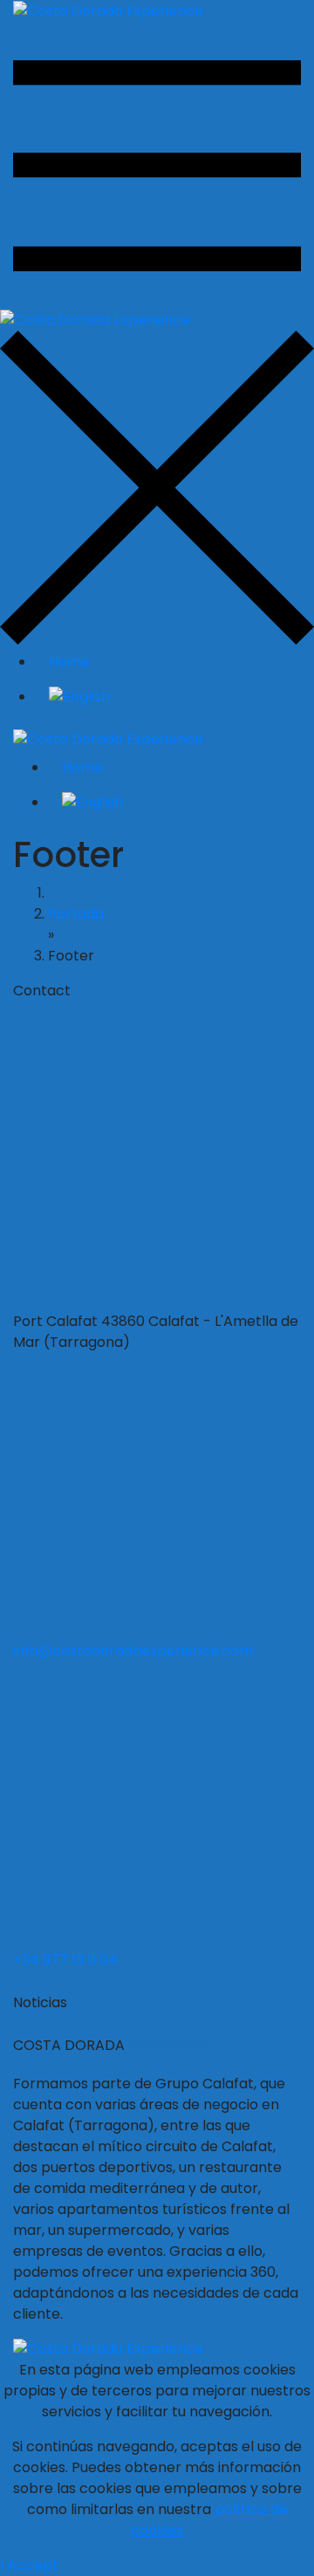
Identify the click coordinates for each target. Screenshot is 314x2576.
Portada (76, 914)
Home (69, 662)
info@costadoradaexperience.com (133, 1651)
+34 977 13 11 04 (65, 1960)
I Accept (29, 2565)
